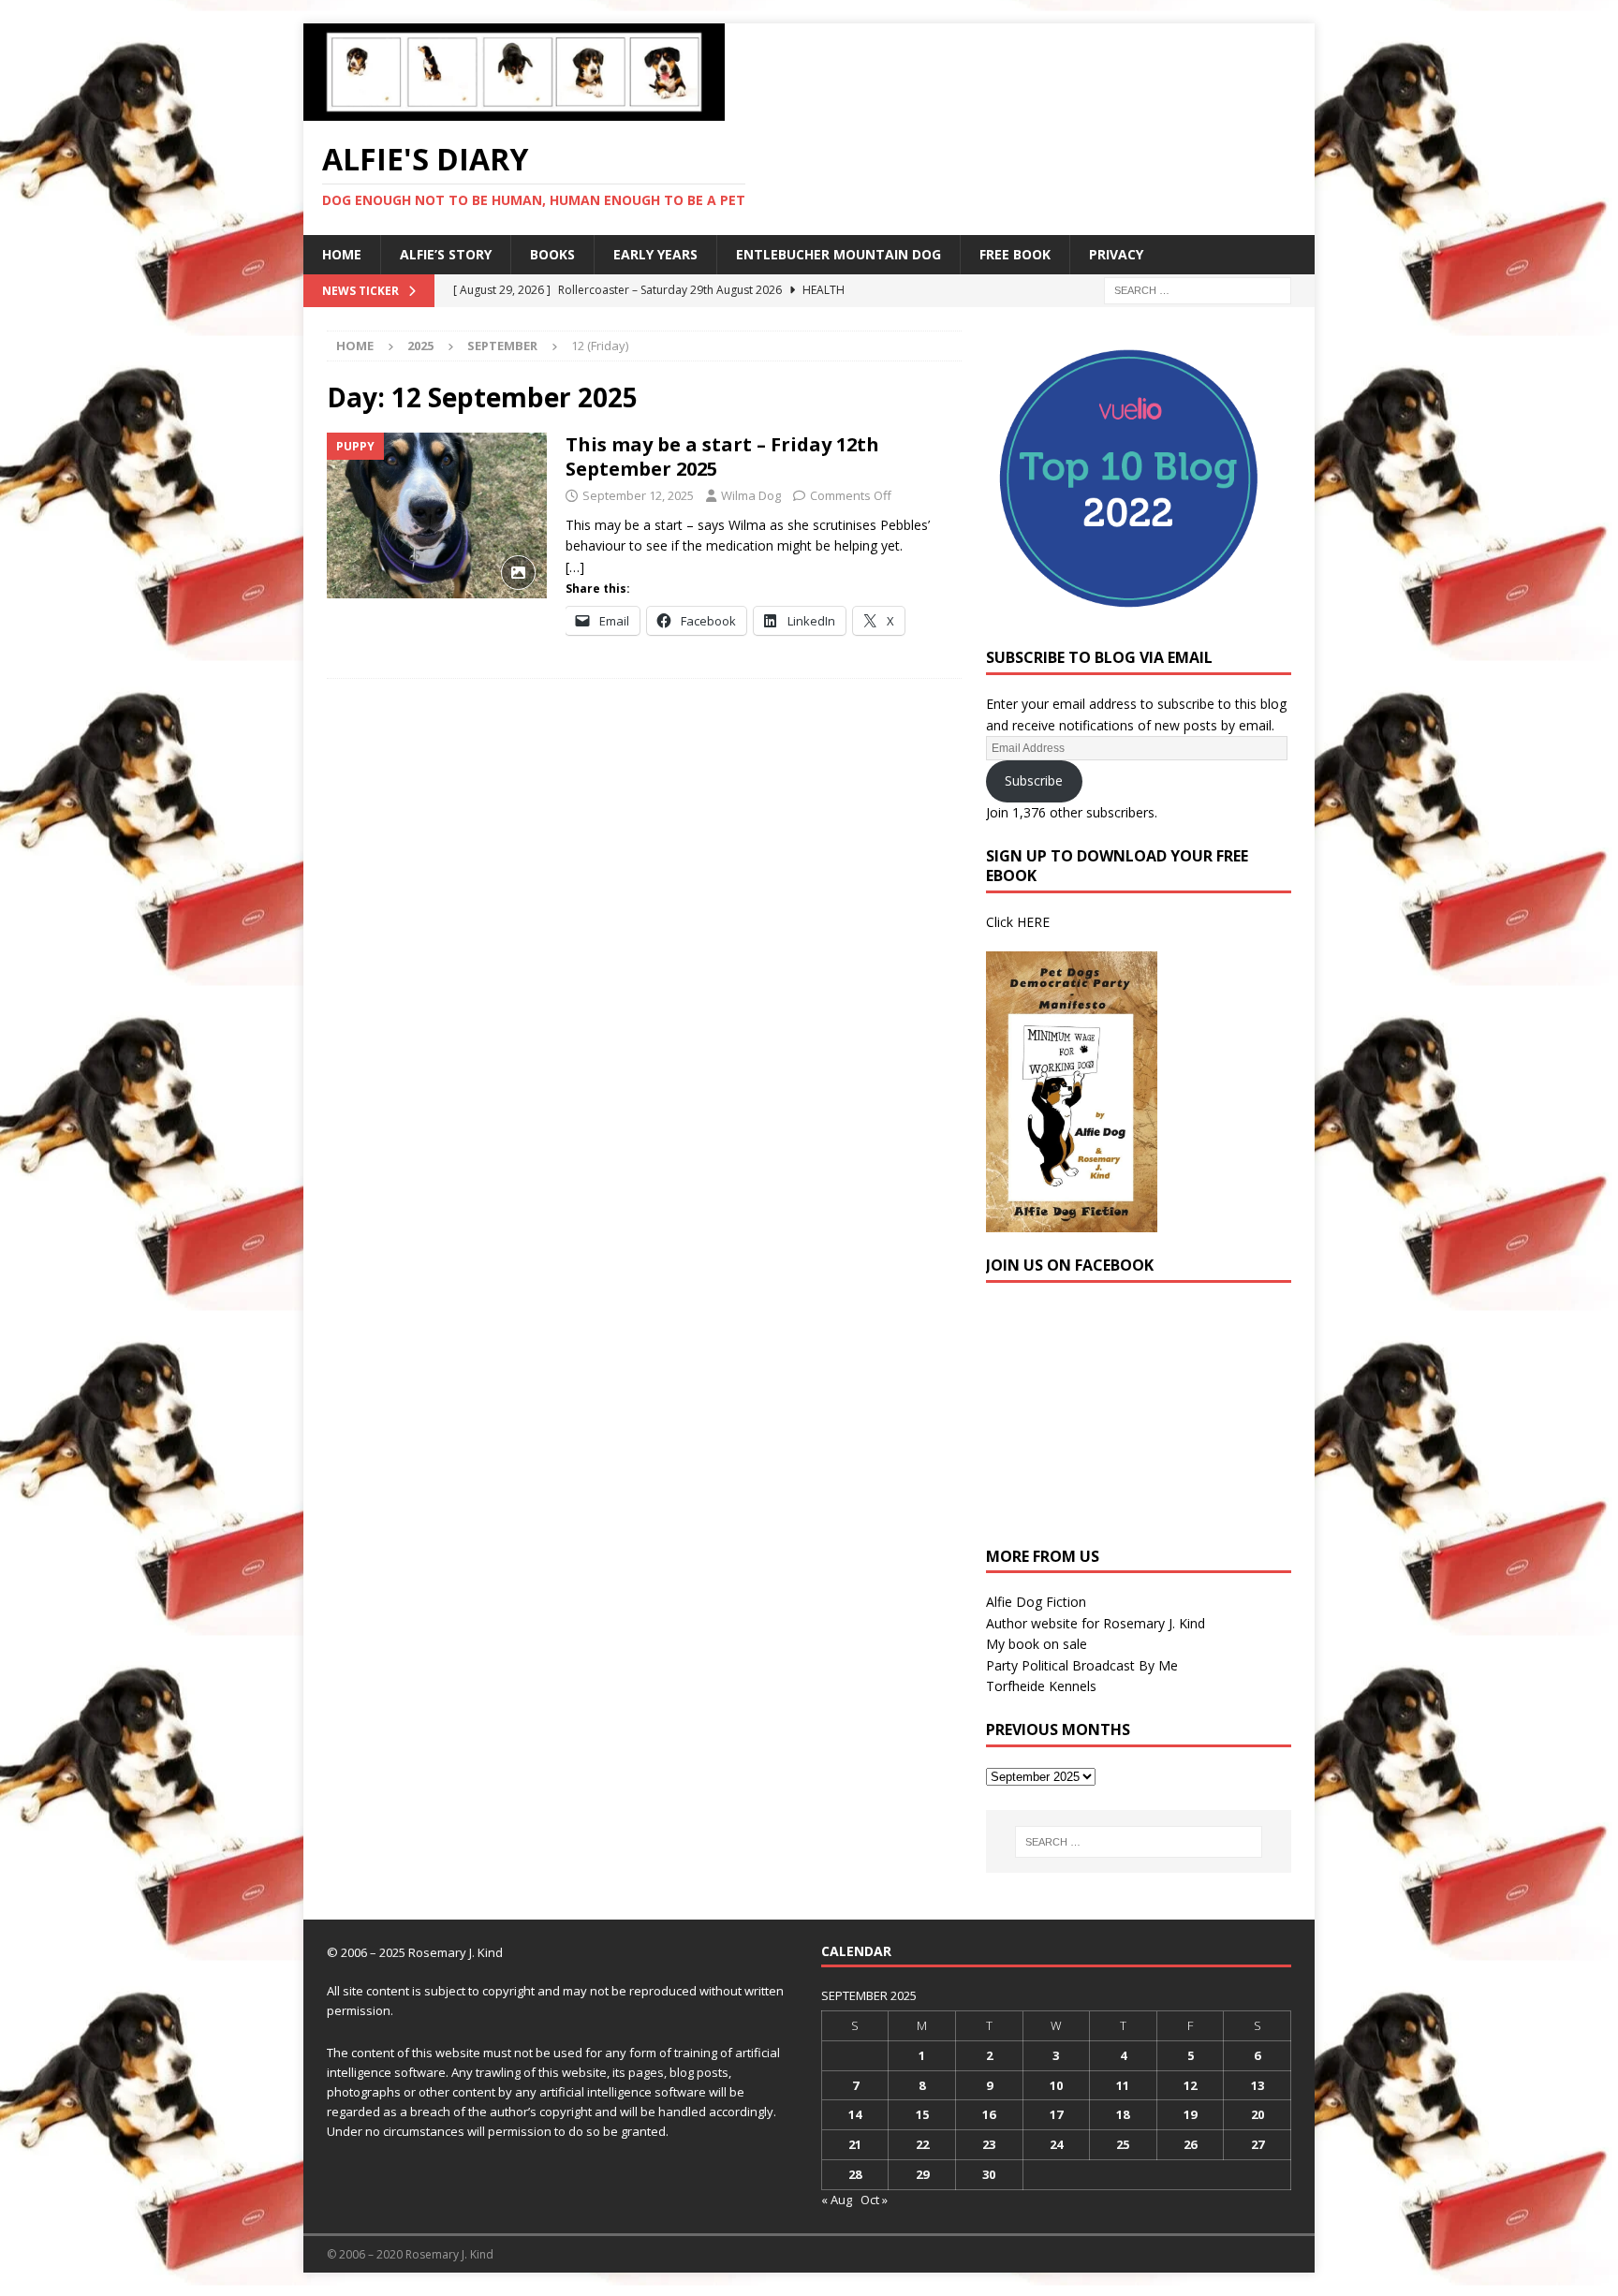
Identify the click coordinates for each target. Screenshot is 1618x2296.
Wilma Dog (751, 495)
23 (989, 2144)
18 (1123, 2114)
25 (1123, 2144)
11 (1123, 2085)
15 (922, 2114)
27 (1258, 2144)
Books (552, 254)
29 (922, 2174)
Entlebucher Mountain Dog (838, 254)
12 (1190, 2085)
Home (342, 254)
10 (1056, 2085)
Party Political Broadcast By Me (1082, 1665)
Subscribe (1034, 780)
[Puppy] (437, 515)
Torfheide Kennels (1041, 1686)
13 (1258, 2085)
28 (855, 2174)
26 (1190, 2144)
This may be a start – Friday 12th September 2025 (722, 456)
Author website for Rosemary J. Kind (1096, 1623)
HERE (1033, 922)
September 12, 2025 (638, 495)
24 (1056, 2144)
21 (855, 2144)
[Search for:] (1198, 289)
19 (1190, 2114)
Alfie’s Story (446, 254)
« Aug (837, 2200)
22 (922, 2144)
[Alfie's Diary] (514, 110)
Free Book (1015, 254)
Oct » (874, 2200)
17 (1056, 2114)
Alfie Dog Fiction (1036, 1602)
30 (989, 2174)
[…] (575, 567)
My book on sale (1037, 1644)
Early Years (655, 254)
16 (989, 2114)
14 (855, 2114)
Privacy (1116, 254)
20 (1258, 2114)
